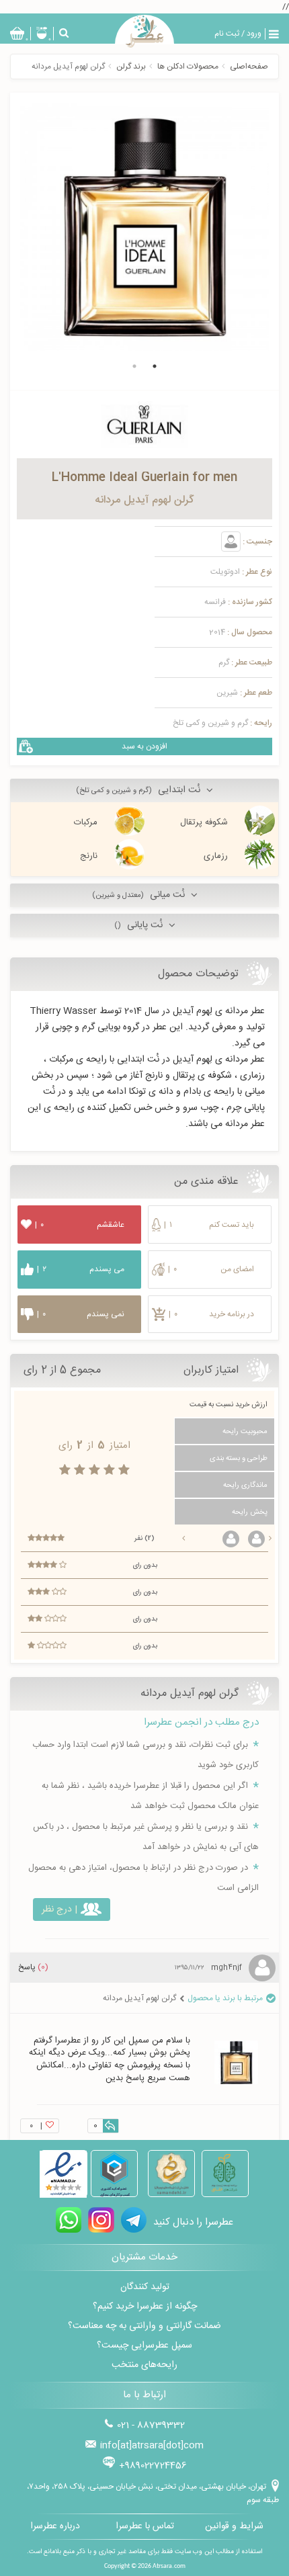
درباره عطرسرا (55, 2526)
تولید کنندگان (145, 2287)
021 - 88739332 (151, 2425)
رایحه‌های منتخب (144, 2365)
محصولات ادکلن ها (188, 67)
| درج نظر (59, 1909)
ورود (254, 34)
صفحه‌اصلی (249, 67)
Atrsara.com (169, 2566)
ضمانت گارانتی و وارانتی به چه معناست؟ (144, 2326)
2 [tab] (134, 366)
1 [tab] (155, 366)
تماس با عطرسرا (145, 2526)
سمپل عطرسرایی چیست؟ (144, 2346)
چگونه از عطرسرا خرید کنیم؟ (145, 2307)
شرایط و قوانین (234, 2526)
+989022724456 (153, 2466)
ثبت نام (227, 34)
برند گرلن (131, 67)
